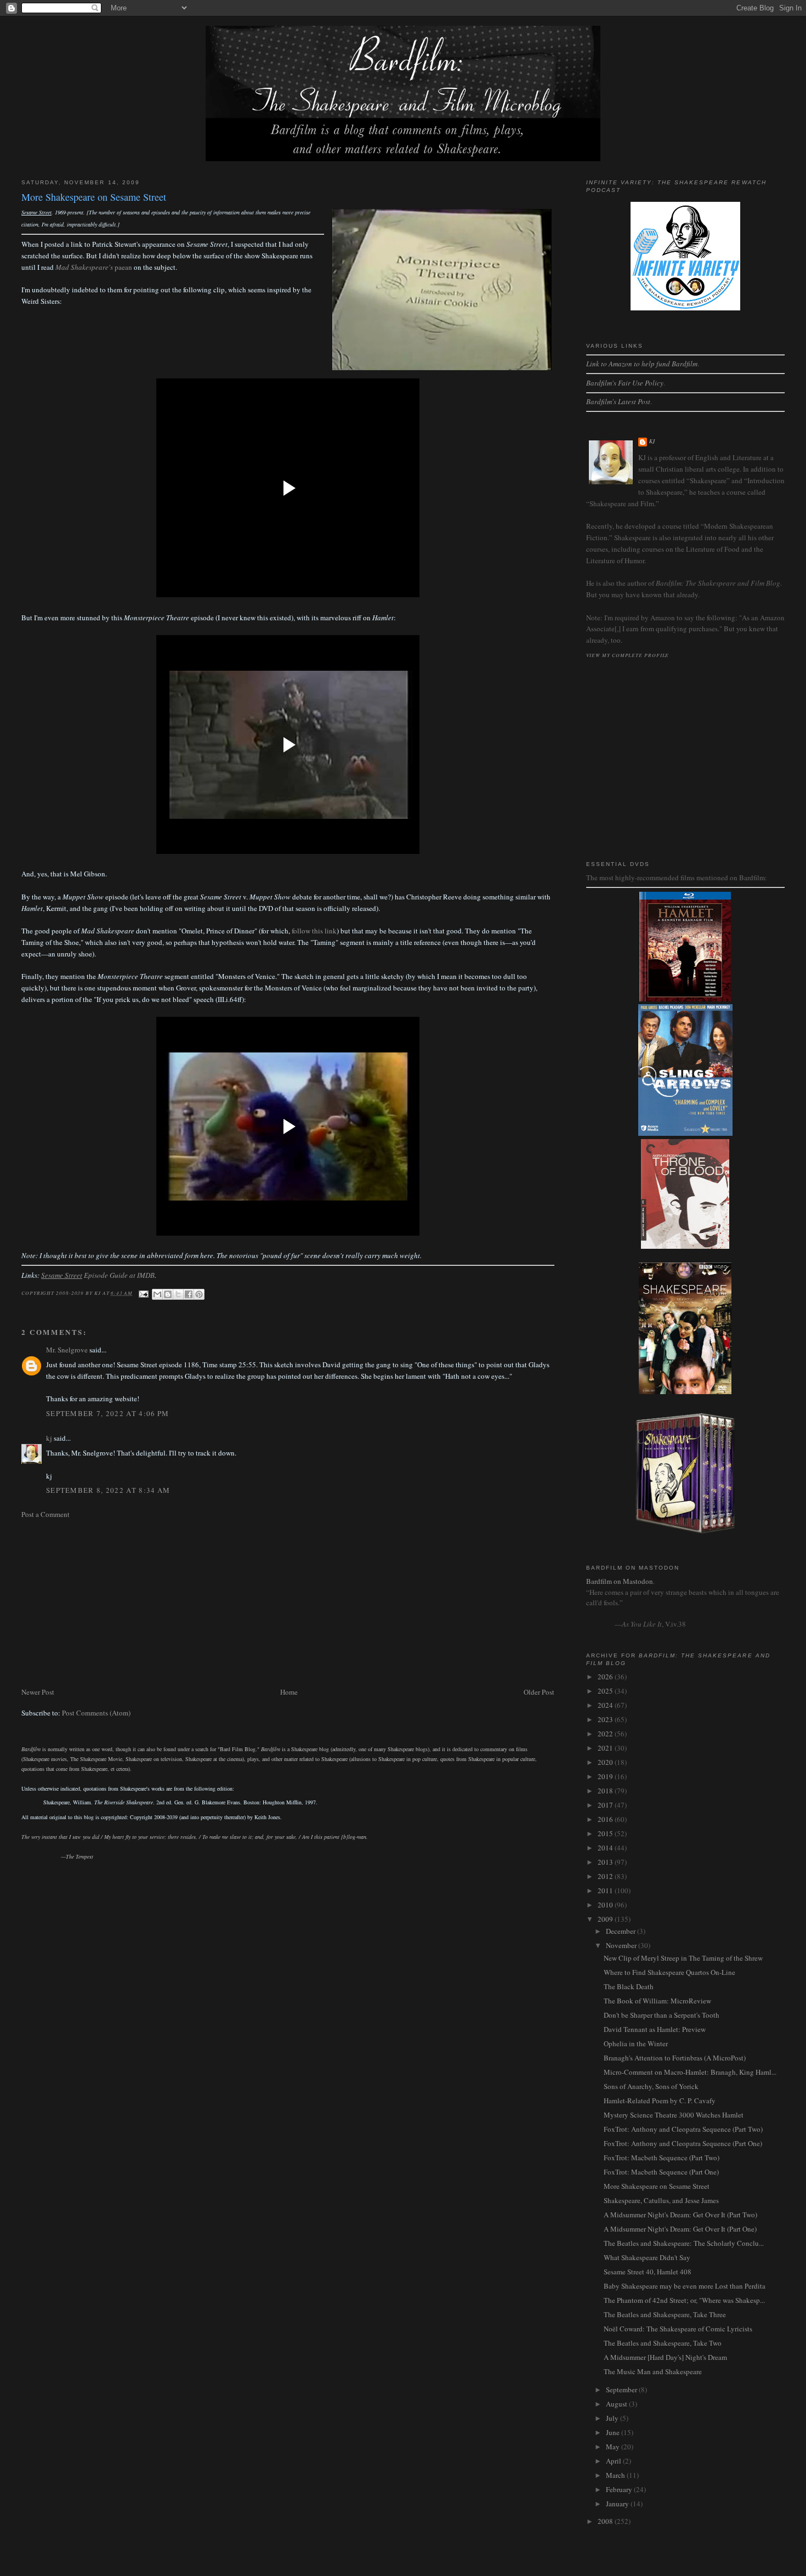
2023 (606, 1719)
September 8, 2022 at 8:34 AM (108, 1490)
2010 (606, 1905)
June (614, 2432)
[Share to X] (178, 1294)
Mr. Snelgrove (67, 1350)
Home (289, 1692)
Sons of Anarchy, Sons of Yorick (651, 2086)
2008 (606, 2521)
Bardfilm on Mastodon (620, 1581)
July (613, 2418)
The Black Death (629, 1986)
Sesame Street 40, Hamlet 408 (648, 2272)
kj (49, 1438)
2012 (606, 1876)
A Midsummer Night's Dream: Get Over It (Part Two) (680, 2215)
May (614, 2447)
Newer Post (38, 1692)
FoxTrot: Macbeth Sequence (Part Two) (662, 2158)
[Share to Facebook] (189, 1294)
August (617, 2404)
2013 (606, 1862)
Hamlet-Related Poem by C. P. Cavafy (660, 2101)
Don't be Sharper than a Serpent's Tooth (662, 2015)
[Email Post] (143, 1293)
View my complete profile (628, 655)
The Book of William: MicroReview (657, 2001)
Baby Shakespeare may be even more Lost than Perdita (685, 2286)
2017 (606, 1805)
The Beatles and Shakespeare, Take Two (663, 2343)
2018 (606, 1791)
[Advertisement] (288, 1603)
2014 (606, 1848)
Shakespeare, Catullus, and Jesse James (661, 2200)
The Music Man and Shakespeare (653, 2371)
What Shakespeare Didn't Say (647, 2257)
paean (94, 267)
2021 (606, 1748)
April (614, 2461)
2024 (606, 1705)
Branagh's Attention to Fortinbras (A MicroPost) (675, 2058)
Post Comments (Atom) (96, 1713)
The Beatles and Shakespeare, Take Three (665, 2314)
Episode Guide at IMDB (98, 1275)
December (621, 1931)
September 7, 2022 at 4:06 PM (107, 1413)
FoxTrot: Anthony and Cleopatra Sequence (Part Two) (683, 2129)
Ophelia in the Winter (636, 2043)
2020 (606, 1762)
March (616, 2475)
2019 (606, 1776)
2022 (606, 1734)
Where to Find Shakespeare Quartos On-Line (669, 1972)
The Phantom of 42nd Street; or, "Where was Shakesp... (684, 2300)
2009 (606, 1919)
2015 (606, 1833)
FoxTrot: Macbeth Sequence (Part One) (661, 2172)
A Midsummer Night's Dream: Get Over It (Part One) (680, 2229)
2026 (606, 1677)
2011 (606, 1890)
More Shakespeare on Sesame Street (657, 2186)
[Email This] (157, 1294)
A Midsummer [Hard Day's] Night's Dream (665, 2357)
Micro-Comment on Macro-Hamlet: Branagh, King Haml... (690, 2072)
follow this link (314, 931)
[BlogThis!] (168, 1294)
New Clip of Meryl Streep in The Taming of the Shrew (683, 1958)
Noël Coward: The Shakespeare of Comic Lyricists (678, 2329)
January (618, 2504)
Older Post (539, 1692)
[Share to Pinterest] (199, 1294)
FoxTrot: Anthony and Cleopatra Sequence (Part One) (683, 2143)
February (620, 2489)
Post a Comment (46, 1514)
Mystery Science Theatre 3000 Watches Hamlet (674, 2115)
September (622, 2390)
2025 (606, 1691)
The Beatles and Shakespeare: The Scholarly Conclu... (684, 2243)
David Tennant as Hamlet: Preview (655, 2029)
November (622, 1945)
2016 (606, 1819)
